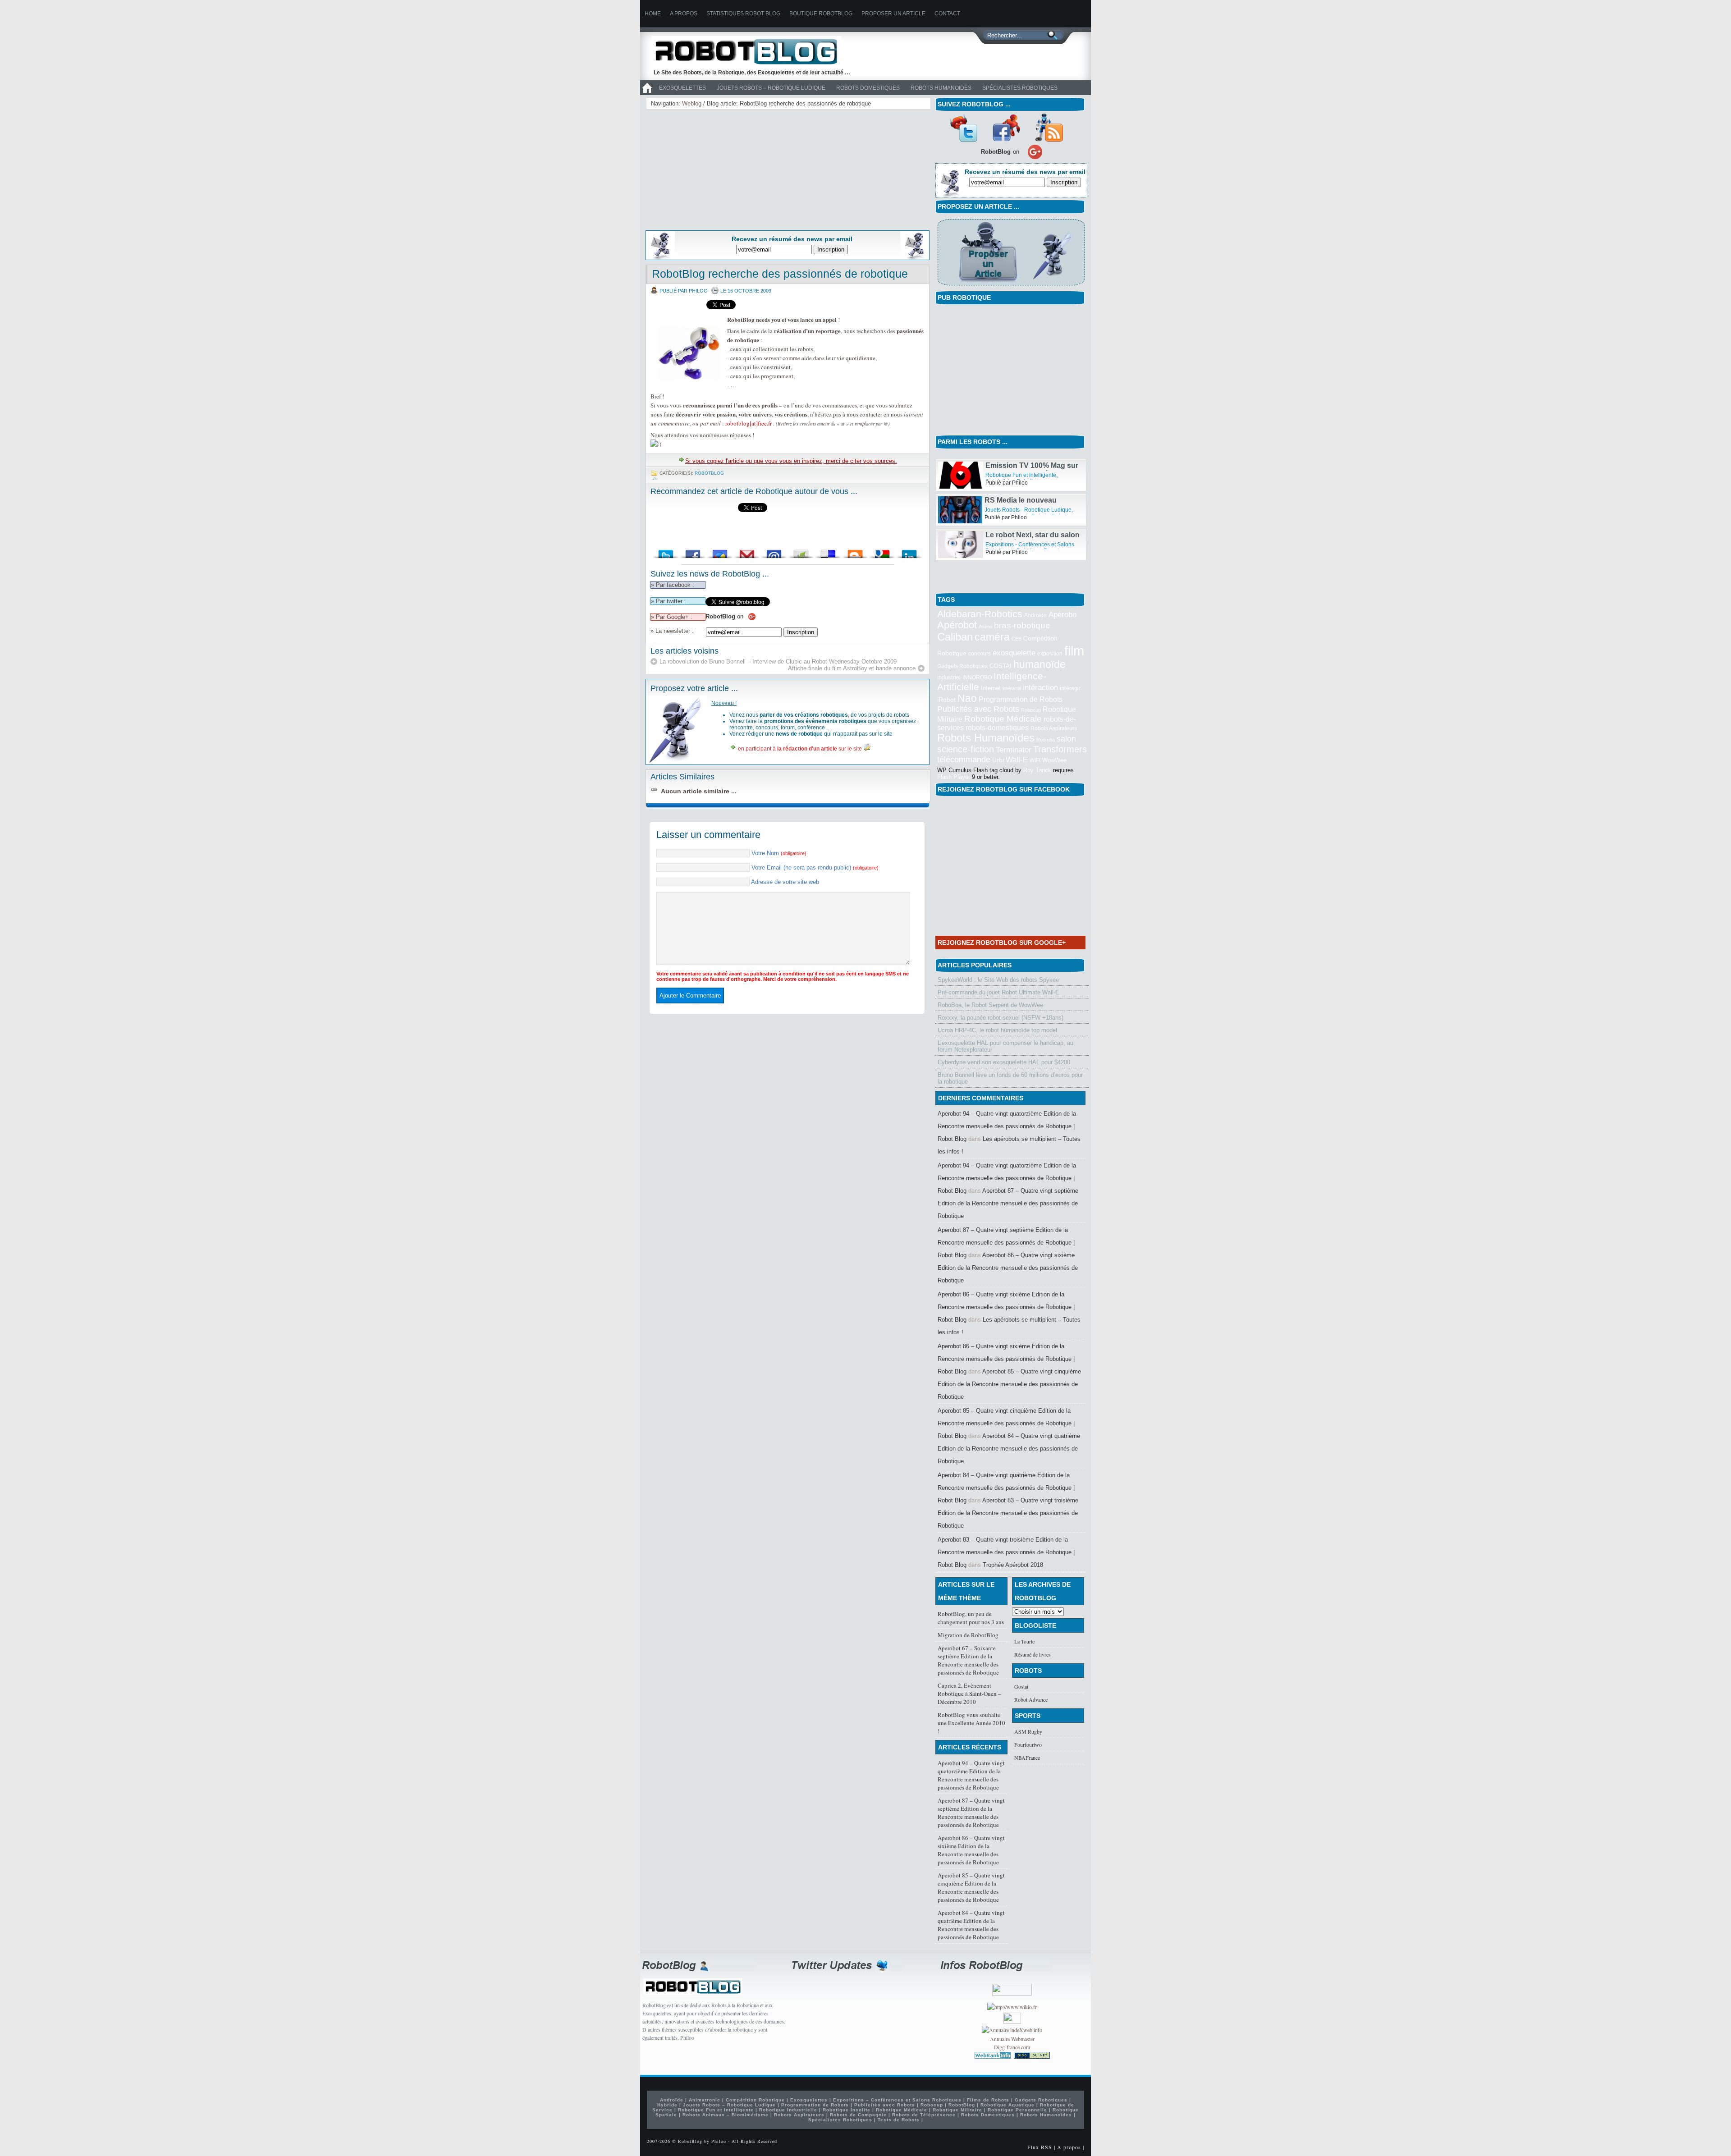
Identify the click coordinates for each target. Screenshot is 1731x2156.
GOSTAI (1001, 666)
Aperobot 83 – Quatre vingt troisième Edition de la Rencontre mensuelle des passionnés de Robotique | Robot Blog (1006, 1552)
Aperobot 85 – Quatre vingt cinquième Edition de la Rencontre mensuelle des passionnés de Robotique (1009, 1384)
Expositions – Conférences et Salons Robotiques (897, 2100)
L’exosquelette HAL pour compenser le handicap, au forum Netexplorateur (1005, 1046)
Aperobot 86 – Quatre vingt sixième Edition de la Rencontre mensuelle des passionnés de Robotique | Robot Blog (1006, 1307)
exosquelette (1014, 653)
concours (980, 654)
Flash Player (954, 777)
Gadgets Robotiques (962, 666)
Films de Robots (988, 2100)
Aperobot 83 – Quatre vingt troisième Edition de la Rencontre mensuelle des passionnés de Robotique (1008, 1513)
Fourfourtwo (1028, 1744)
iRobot (946, 700)
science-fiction (966, 749)
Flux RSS (1040, 2147)
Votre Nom (779, 853)
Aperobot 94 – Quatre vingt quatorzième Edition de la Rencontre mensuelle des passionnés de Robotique (971, 1775)
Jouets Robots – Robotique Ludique (771, 88)
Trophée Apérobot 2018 (1013, 1565)
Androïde (1035, 615)
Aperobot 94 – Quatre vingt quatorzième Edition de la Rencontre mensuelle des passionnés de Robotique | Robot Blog (1007, 1126)
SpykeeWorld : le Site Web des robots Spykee (998, 980)
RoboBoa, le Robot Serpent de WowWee (990, 1005)
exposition (1050, 654)
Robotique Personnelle (1017, 2110)
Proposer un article (893, 14)
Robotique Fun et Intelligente (1021, 467)
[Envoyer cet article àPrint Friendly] (801, 552)
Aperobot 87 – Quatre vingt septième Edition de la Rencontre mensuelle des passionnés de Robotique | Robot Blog (1006, 1243)
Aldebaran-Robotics (980, 614)
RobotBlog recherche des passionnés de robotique (780, 274)
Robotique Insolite (847, 2110)
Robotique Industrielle (788, 2110)
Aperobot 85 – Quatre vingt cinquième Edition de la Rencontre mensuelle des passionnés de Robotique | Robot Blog (1006, 1423)
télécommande (964, 759)
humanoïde (1040, 664)
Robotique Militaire (957, 2110)
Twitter (963, 128)
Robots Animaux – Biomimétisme (726, 2115)
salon (1066, 739)
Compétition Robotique (755, 2100)
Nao (967, 698)
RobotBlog (709, 473)
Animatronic (705, 2100)
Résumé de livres (1033, 1654)
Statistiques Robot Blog (743, 14)
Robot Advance (1031, 1699)
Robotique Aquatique (1007, 2105)
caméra (992, 637)
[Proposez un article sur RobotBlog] (1011, 286)
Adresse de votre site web (785, 882)
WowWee (1054, 760)
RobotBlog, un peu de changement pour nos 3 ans (971, 1618)
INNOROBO (977, 677)
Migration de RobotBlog (968, 1635)
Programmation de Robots (1021, 699)
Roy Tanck (1037, 770)
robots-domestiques (997, 728)
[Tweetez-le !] (666, 552)
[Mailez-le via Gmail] (747, 552)
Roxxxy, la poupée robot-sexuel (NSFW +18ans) (1001, 1018)
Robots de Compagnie (858, 2115)
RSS (1049, 128)
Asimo (985, 627)
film (1074, 651)
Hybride (667, 2105)
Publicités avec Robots (978, 709)
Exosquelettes (682, 88)
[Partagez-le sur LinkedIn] (909, 552)
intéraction (1040, 687)
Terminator (1014, 750)
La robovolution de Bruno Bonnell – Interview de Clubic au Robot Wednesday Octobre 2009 (778, 661)
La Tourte (1024, 1641)
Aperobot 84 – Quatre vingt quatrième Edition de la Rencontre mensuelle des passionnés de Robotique (1009, 1449)
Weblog (692, 103)
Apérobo (1062, 614)
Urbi (998, 760)
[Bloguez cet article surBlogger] (855, 552)
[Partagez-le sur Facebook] (693, 552)
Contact (947, 14)
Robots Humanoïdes (941, 88)
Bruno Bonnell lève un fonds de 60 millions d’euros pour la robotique (1010, 1078)
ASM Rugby (1028, 1731)
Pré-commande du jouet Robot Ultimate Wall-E (998, 992)
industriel (949, 677)
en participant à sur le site (800, 749)
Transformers (1060, 749)
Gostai (1021, 1686)
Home (653, 14)
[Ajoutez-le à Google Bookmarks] (882, 552)
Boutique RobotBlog (821, 14)
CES (1017, 639)
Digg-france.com (1012, 2047)
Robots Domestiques (868, 88)
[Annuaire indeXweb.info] (1012, 2030)
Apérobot (957, 625)
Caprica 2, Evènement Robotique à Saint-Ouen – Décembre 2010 (969, 1694)
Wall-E (1017, 760)
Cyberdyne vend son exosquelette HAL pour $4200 (1004, 1062)
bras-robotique (1022, 625)
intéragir (1070, 688)
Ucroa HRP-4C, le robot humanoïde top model (997, 1030)
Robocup (1031, 710)
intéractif (1012, 688)
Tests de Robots (899, 2120)
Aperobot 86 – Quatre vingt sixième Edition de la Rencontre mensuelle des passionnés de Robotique (1008, 1268)
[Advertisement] (719, 168)
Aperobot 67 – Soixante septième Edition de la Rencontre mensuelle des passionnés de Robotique (968, 1660)
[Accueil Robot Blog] (647, 93)
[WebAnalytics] (1012, 2022)
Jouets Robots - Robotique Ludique (1028, 536)
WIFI (1035, 760)
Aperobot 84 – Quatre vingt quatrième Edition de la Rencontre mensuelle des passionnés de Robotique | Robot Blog (1006, 1488)
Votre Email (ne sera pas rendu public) (815, 867)
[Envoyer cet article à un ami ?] (774, 552)
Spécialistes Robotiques (1020, 88)
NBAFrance (1027, 1758)
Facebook (1006, 128)
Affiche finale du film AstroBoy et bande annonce (852, 668)
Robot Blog (753, 51)
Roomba (1046, 740)
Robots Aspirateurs (1054, 728)
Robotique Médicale (1003, 719)
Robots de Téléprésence (924, 2115)
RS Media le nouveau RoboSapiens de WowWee (1030, 531)
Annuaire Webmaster (1012, 2039)
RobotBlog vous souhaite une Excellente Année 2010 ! (971, 1723)
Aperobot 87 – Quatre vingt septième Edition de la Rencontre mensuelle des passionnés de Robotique (1008, 1203)
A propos (684, 14)
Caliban (955, 637)
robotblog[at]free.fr (749, 423)
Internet (991, 688)
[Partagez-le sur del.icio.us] (828, 552)
